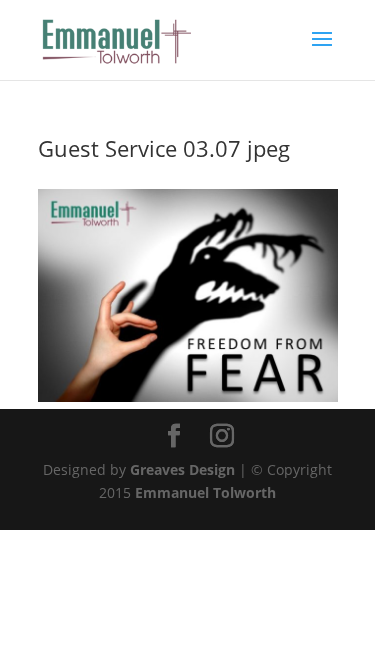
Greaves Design (182, 469)
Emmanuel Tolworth (205, 492)
